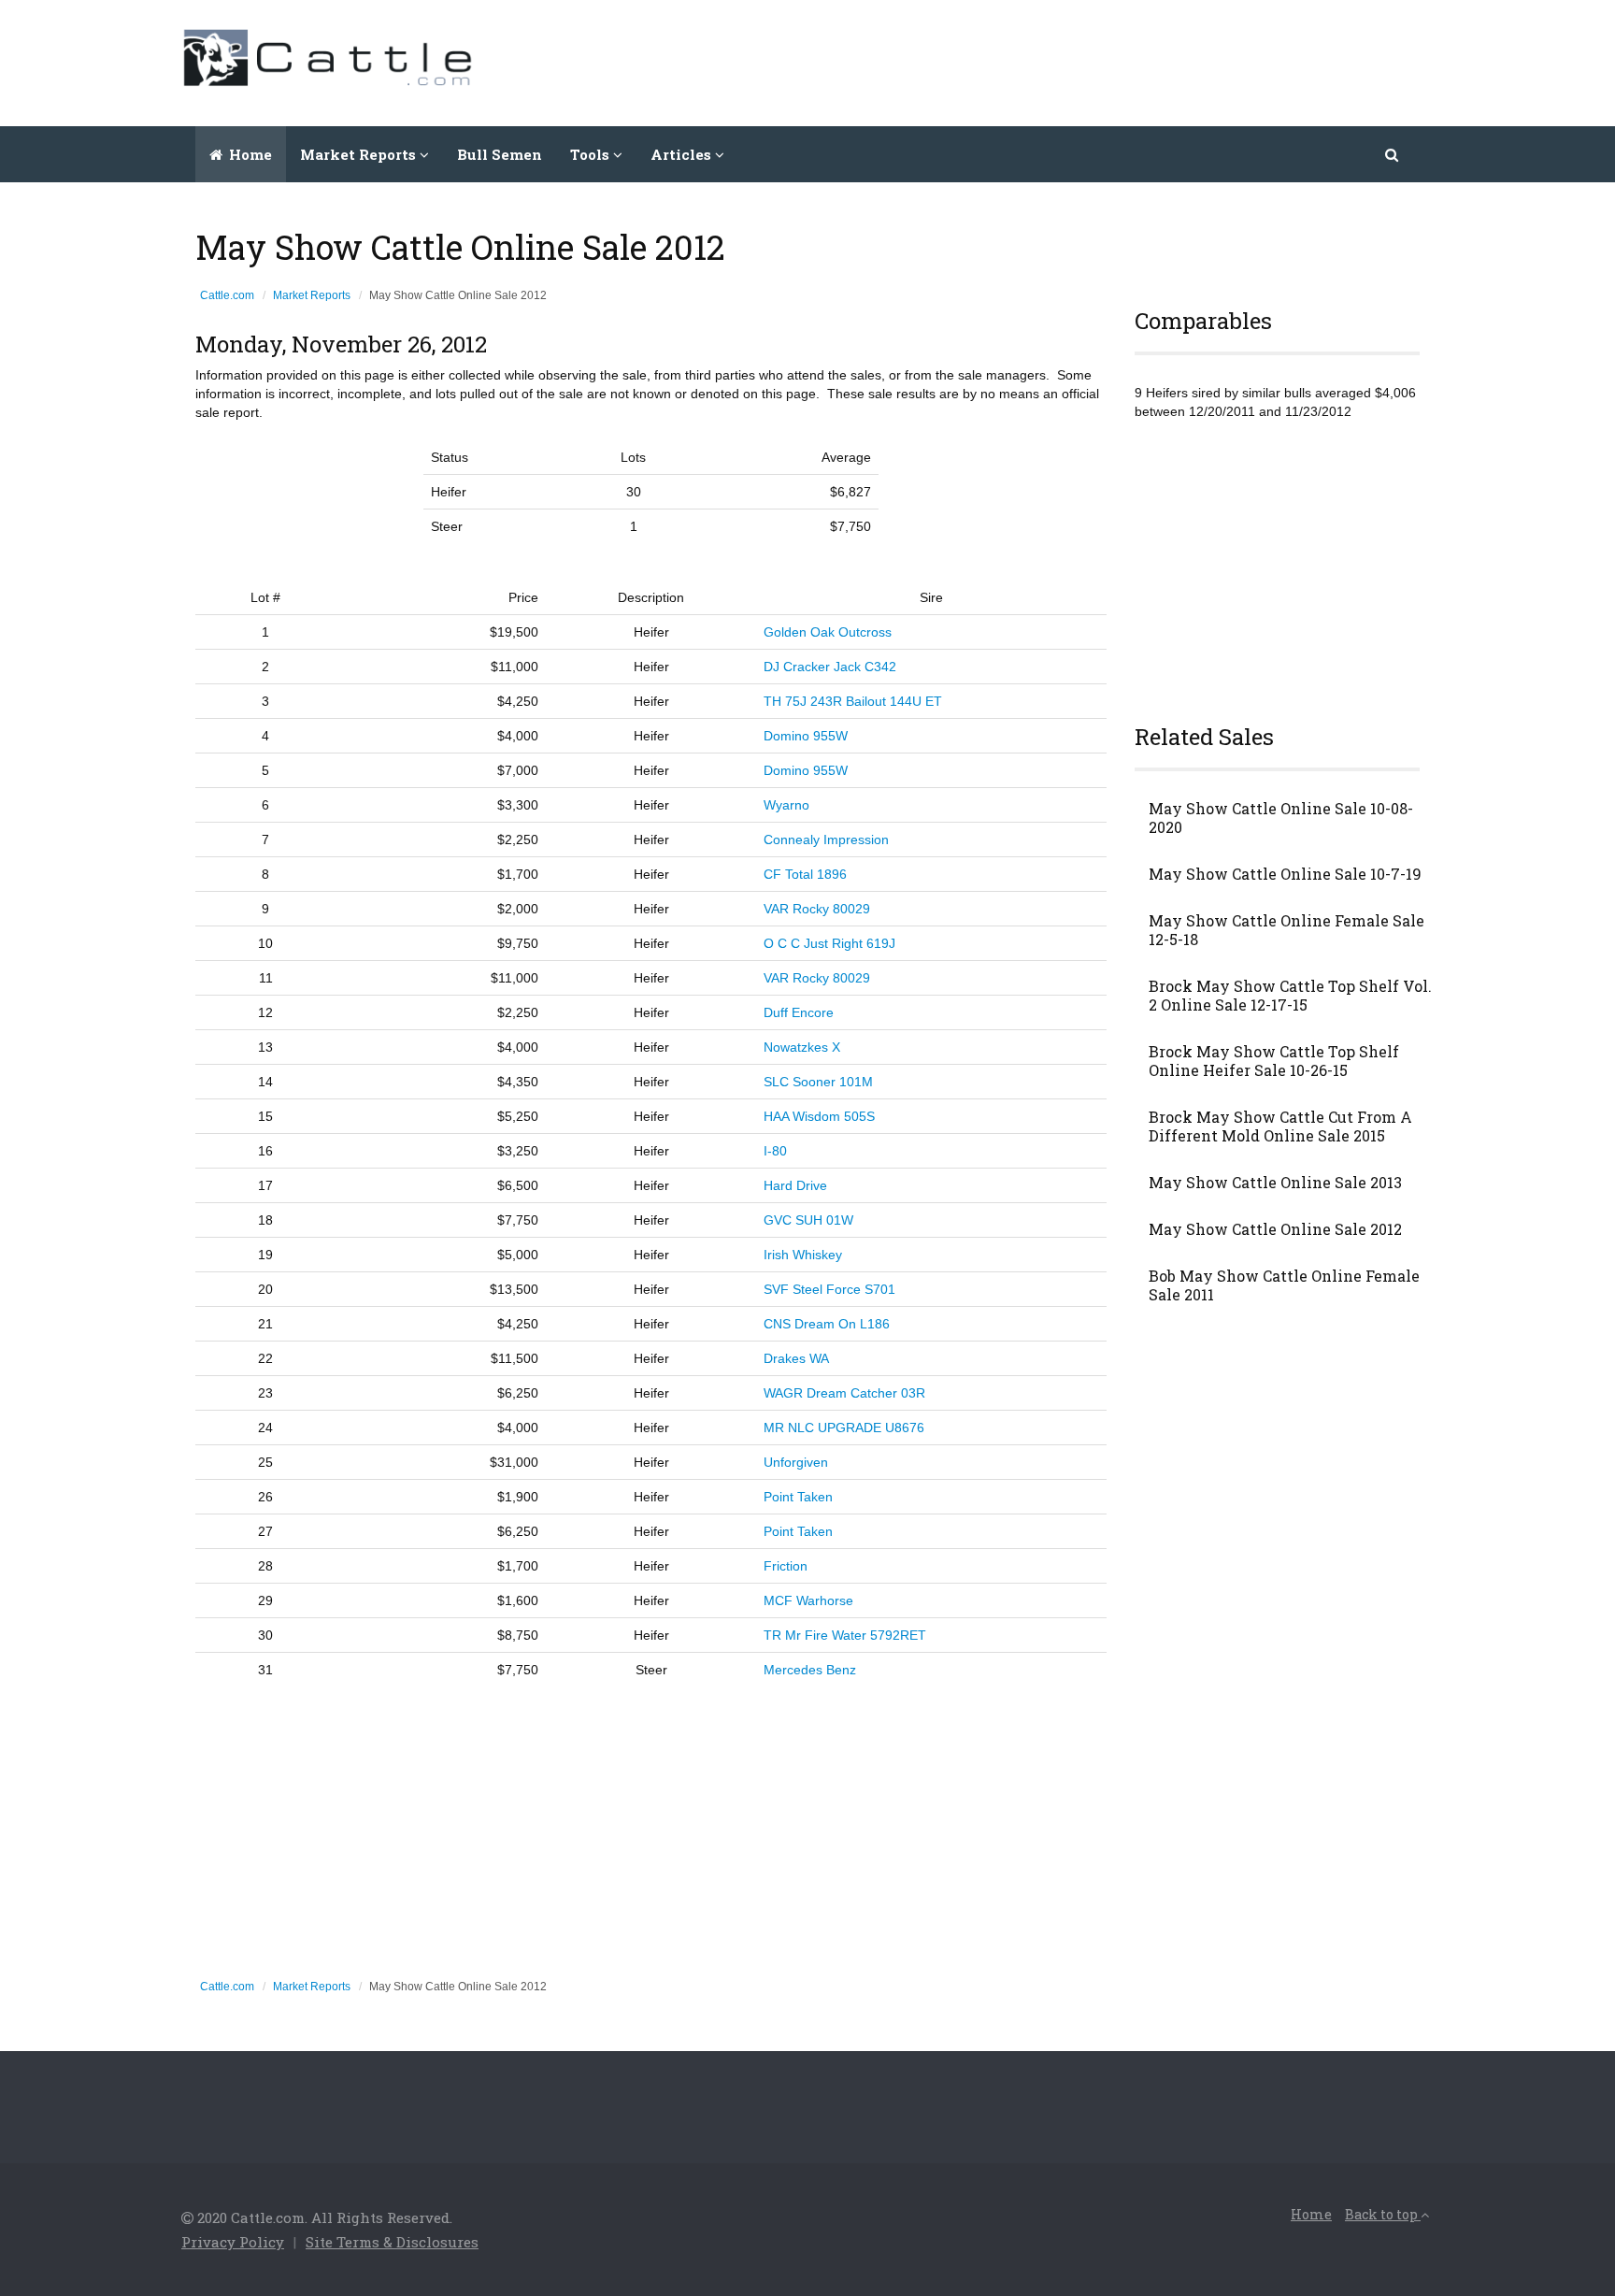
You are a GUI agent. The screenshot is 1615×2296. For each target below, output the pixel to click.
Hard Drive (795, 1185)
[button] (1393, 154)
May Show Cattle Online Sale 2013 (1275, 1183)
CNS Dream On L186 (827, 1324)
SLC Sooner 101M (818, 1082)
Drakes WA (796, 1358)
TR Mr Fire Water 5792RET (845, 1635)
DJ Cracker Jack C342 (830, 667)
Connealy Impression (826, 839)
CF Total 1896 (805, 874)
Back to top (1383, 2214)
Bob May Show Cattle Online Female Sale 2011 (1284, 1285)
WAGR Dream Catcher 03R (844, 1393)
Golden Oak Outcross (828, 632)
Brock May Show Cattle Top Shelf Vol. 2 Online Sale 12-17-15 (1290, 996)
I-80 (775, 1151)
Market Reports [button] (360, 154)
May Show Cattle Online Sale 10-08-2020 (1281, 818)
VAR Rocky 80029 (817, 909)
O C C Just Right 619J (829, 943)
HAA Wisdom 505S (819, 1116)
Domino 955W (806, 736)
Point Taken (798, 1497)
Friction (786, 1566)
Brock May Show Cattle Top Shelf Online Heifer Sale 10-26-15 (1274, 1061)
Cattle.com (227, 295)
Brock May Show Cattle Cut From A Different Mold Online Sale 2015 (1280, 1126)
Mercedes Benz (810, 1670)
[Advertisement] (1093, 61)
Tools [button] (592, 154)
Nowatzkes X (802, 1047)
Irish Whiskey (803, 1255)
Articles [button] (683, 154)
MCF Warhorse (808, 1600)
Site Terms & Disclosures (392, 2242)
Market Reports (312, 295)
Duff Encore (799, 1012)
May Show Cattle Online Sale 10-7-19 (1285, 874)
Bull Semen (500, 154)
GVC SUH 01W (808, 1220)
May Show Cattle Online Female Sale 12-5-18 (1286, 930)
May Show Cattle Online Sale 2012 (1275, 1229)
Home (249, 154)
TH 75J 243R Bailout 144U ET (853, 701)
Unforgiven (796, 1462)
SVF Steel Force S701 (829, 1289)
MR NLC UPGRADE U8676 (844, 1428)
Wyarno (786, 805)
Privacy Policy (233, 2242)
